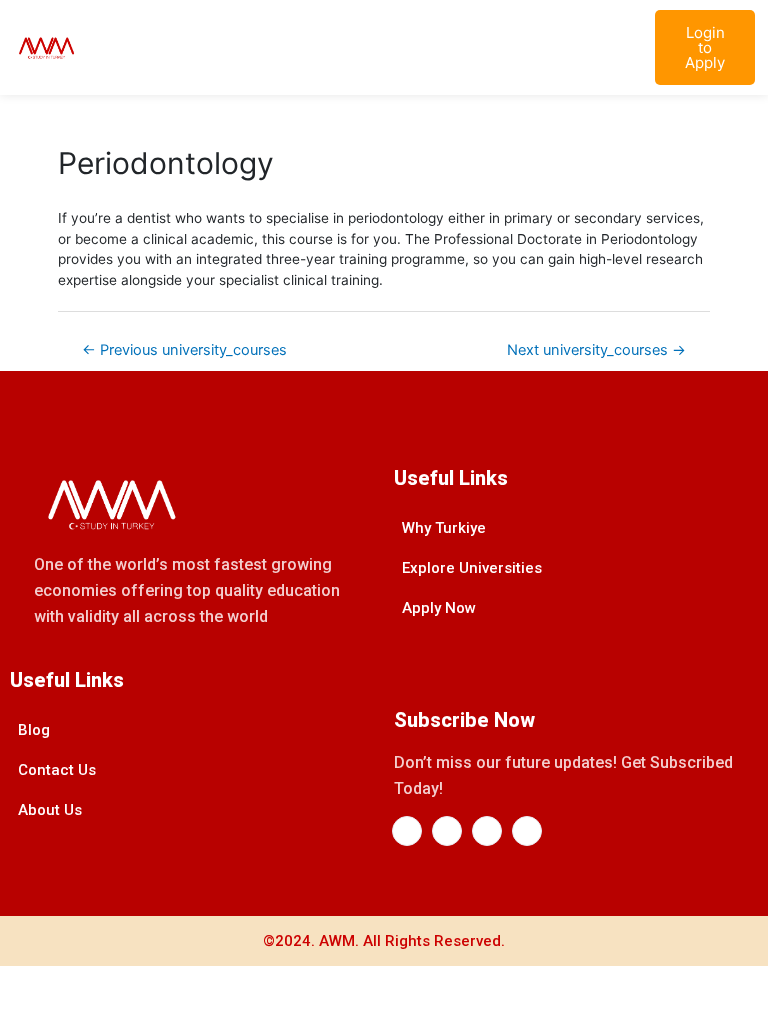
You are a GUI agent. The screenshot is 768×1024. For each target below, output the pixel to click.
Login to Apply (705, 47)
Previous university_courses (184, 350)
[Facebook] (407, 831)
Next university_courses (596, 350)
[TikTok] (527, 831)
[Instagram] (487, 831)
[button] (618, 47)
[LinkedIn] (447, 831)
